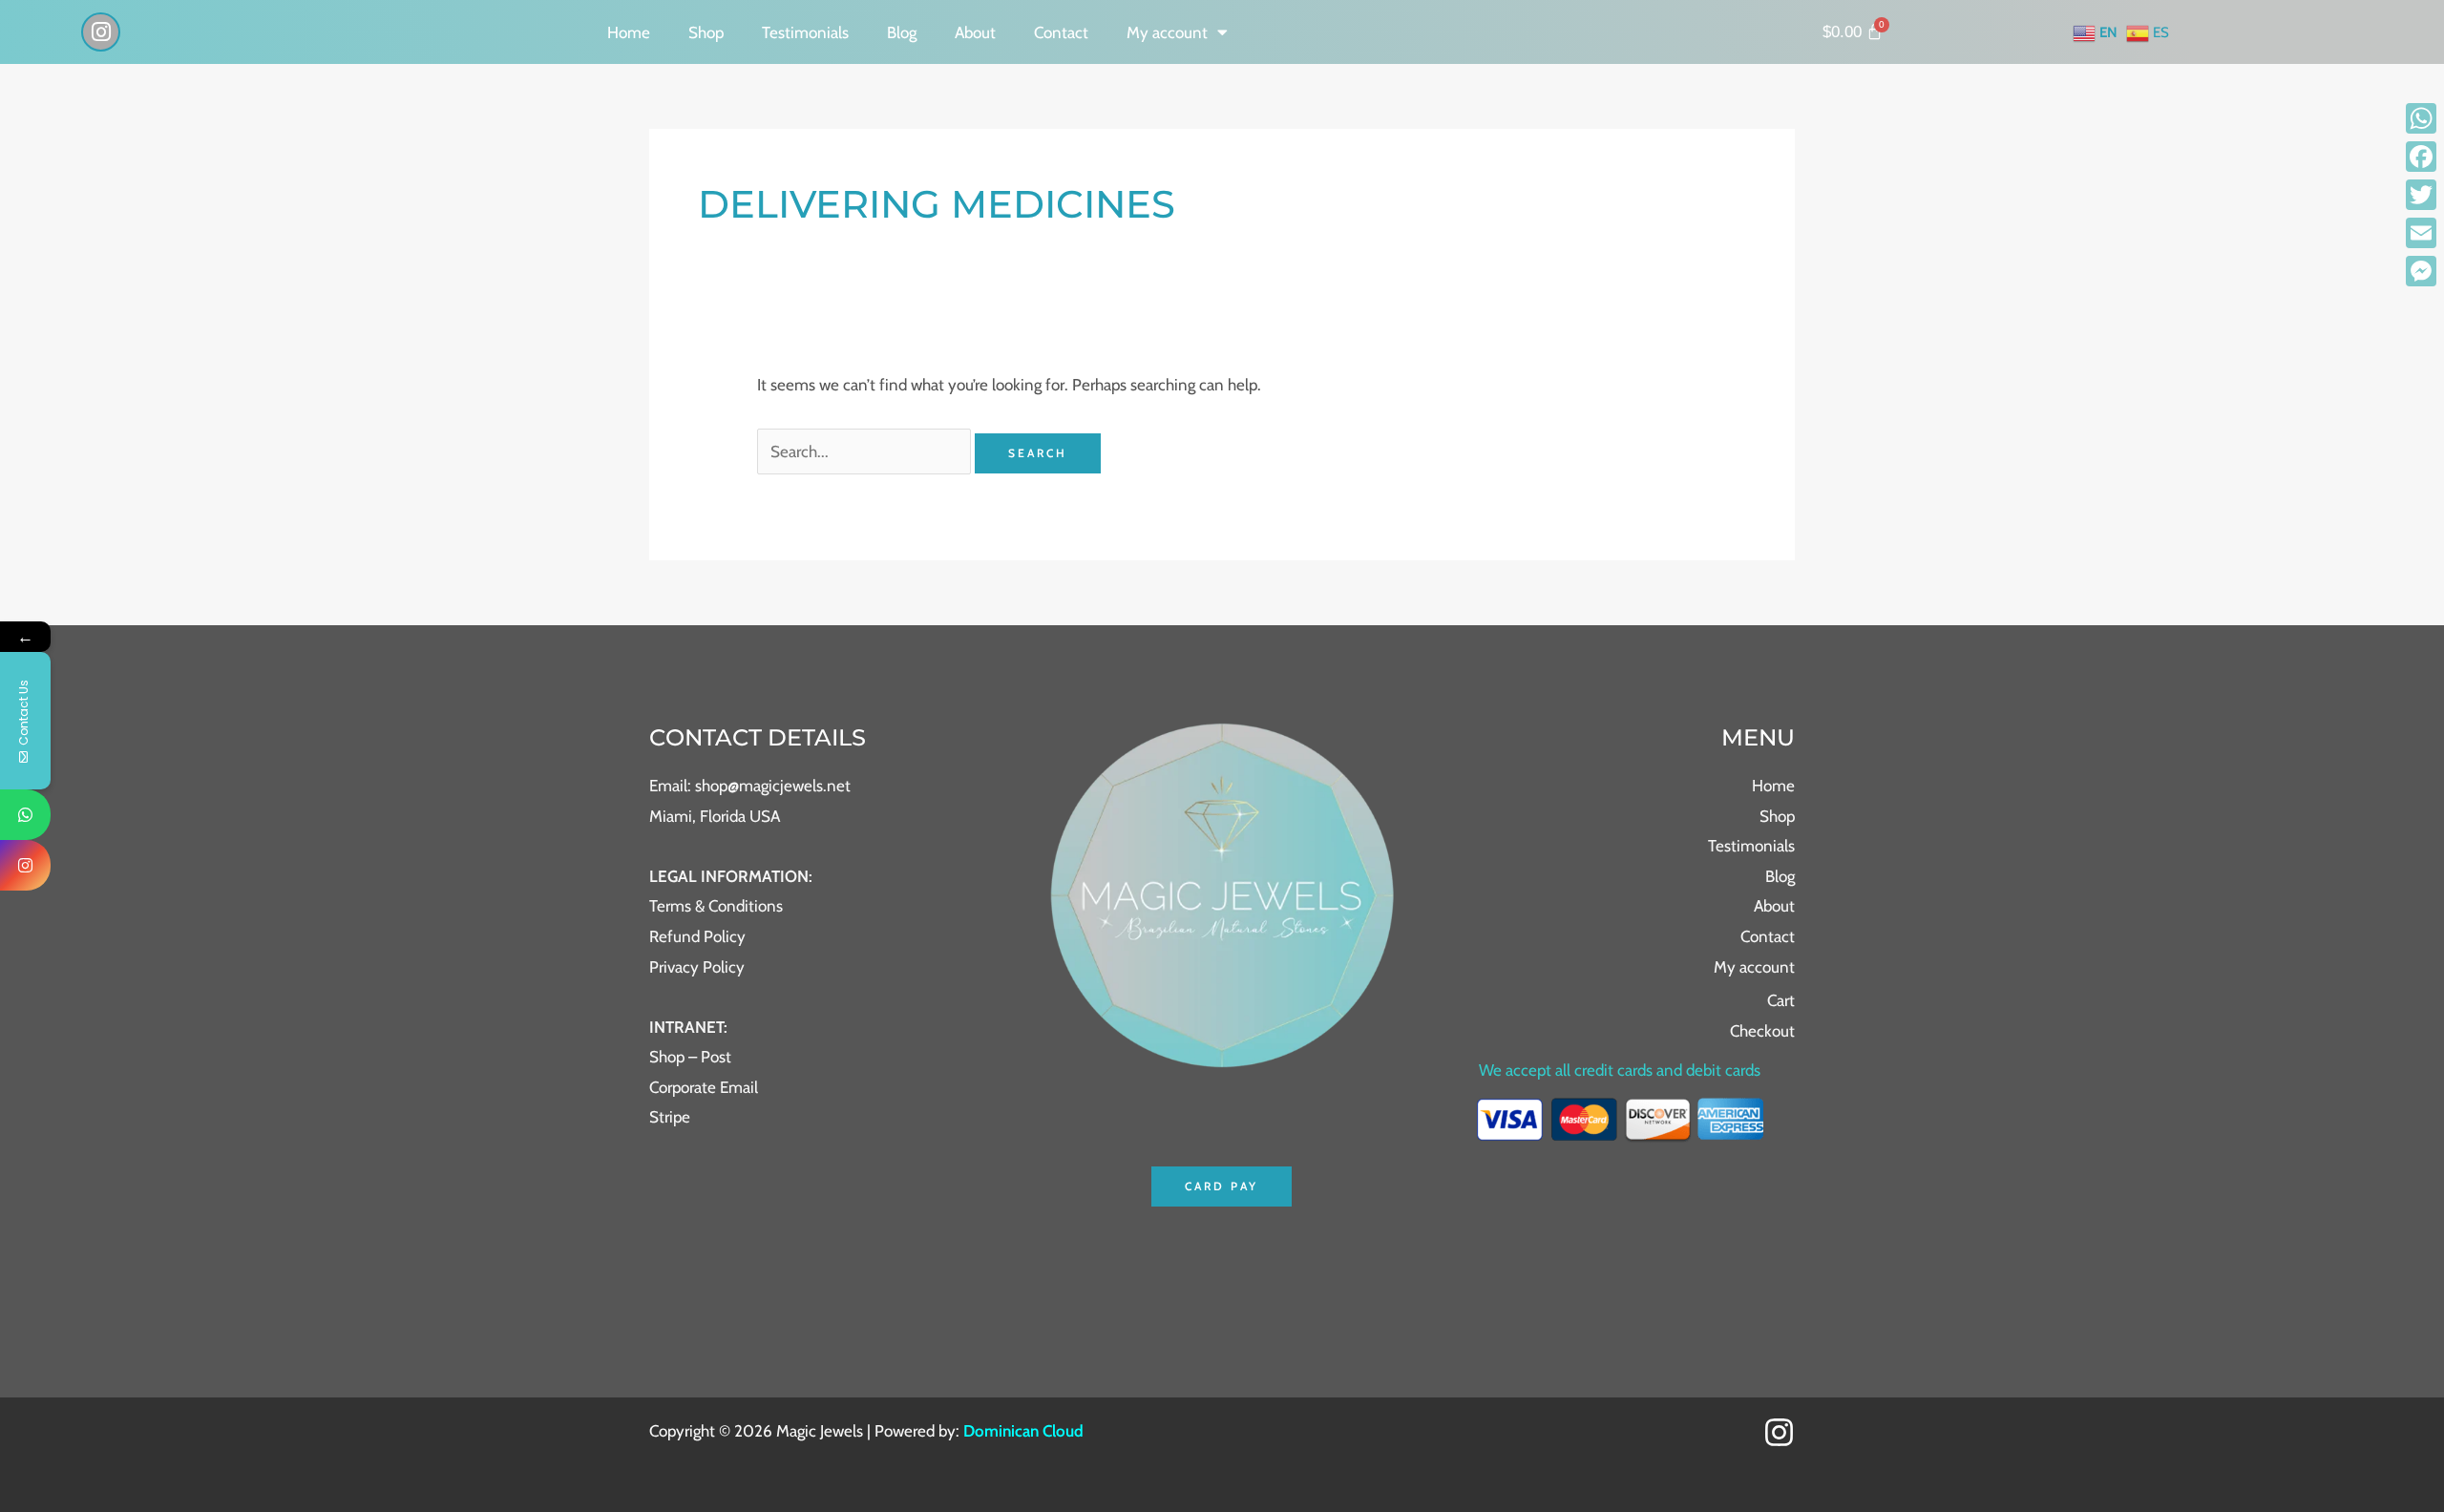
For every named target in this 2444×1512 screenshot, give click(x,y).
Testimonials (805, 32)
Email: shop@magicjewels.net (750, 786)
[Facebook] (2421, 157)
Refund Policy (697, 936)
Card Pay (1222, 1186)
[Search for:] (866, 451)
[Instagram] (1779, 1432)
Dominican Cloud (1022, 1431)
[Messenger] (2421, 271)
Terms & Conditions (716, 906)
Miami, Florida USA (715, 816)
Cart (1781, 1000)
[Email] (2421, 233)
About (975, 32)
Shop (706, 32)
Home (629, 32)
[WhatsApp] (2421, 118)
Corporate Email (704, 1087)
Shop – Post (690, 1057)
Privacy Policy (697, 967)
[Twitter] (2421, 195)
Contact (1061, 32)
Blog (902, 32)
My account (1167, 32)
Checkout (1762, 1031)
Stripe (670, 1117)
